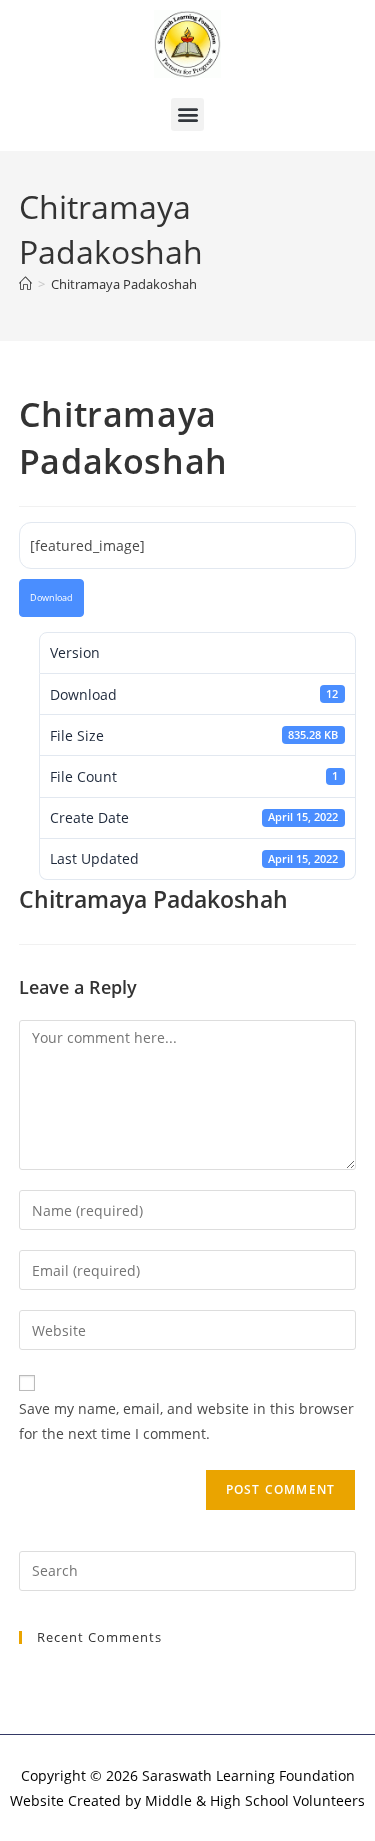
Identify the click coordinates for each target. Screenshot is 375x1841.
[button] (187, 114)
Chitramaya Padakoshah (124, 284)
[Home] (25, 284)
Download (51, 598)
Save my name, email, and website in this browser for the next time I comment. (186, 1421)
